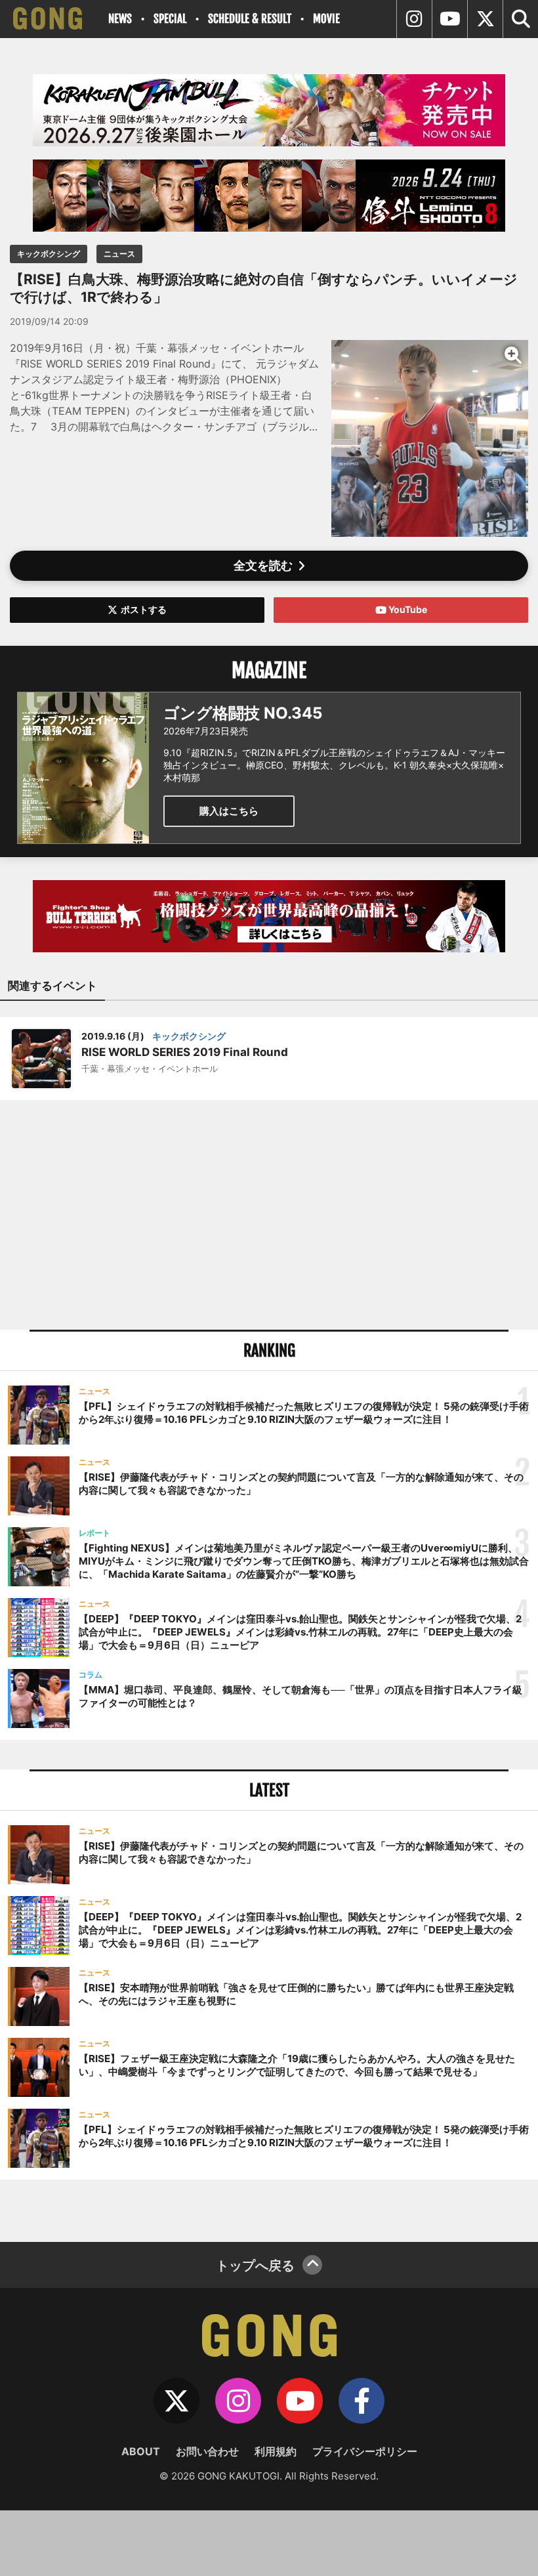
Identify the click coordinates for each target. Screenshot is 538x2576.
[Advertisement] (269, 1215)
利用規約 (276, 2451)
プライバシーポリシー (365, 2451)
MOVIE (326, 19)
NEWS (120, 19)
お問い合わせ (207, 2451)
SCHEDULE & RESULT (250, 19)
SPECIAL (170, 19)
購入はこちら (229, 811)
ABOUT (141, 2451)
